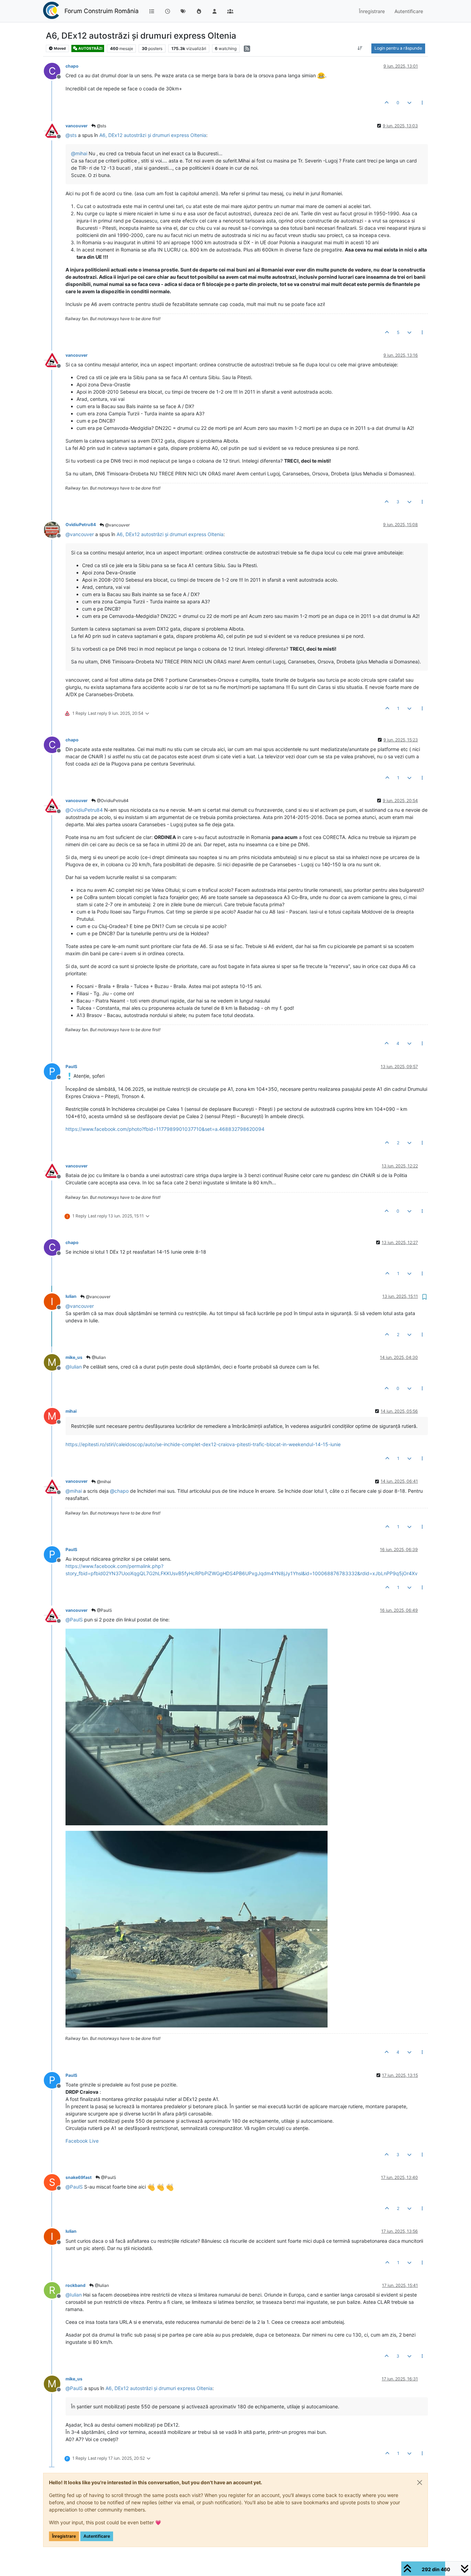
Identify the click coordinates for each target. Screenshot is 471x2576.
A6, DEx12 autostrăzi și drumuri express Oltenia (153, 135)
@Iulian (98, 1357)
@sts (101, 126)
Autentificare (97, 2536)
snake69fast (79, 2177)
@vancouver (117, 525)
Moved (59, 48)
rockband (76, 2285)
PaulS (71, 1067)
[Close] (420, 2483)
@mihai (103, 1482)
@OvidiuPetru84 (112, 801)
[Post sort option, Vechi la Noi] (360, 48)
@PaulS (104, 1610)
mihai (71, 1411)
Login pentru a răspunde (398, 48)
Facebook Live (82, 2141)
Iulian (71, 1296)
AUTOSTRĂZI (90, 48)
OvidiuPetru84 (81, 525)
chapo (72, 66)
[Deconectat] (55, 130)
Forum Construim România (102, 11)
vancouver (77, 126)
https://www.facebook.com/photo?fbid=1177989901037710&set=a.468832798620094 (165, 1129)
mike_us (74, 1357)
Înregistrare (64, 2536)
